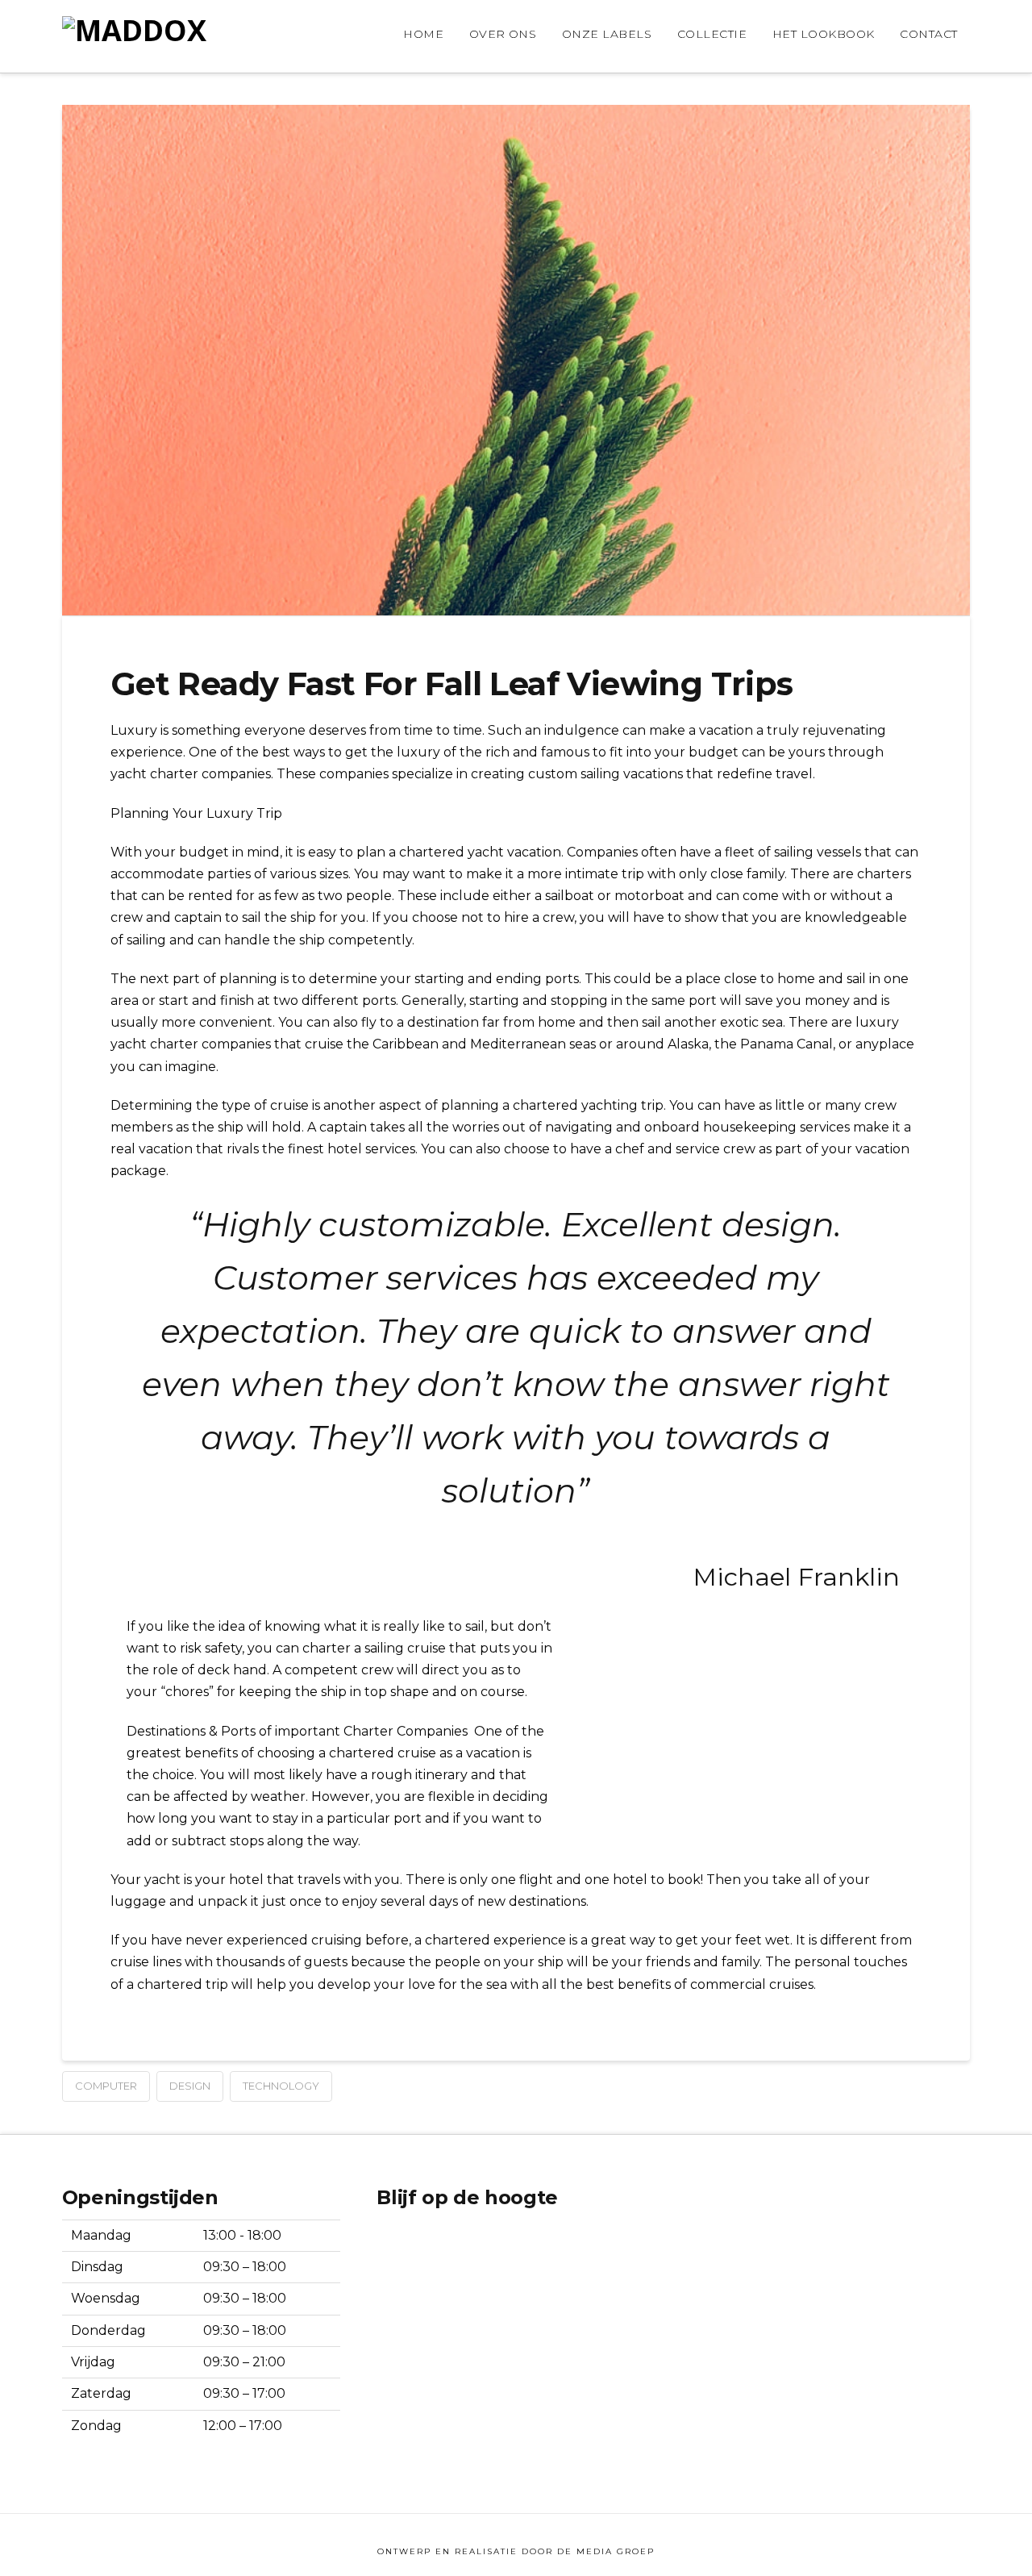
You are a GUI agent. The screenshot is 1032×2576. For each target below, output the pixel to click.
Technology (281, 2086)
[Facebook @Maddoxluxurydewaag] (424, 2247)
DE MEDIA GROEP (606, 2551)
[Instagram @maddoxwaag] (389, 2247)
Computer (106, 2086)
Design (190, 2086)
